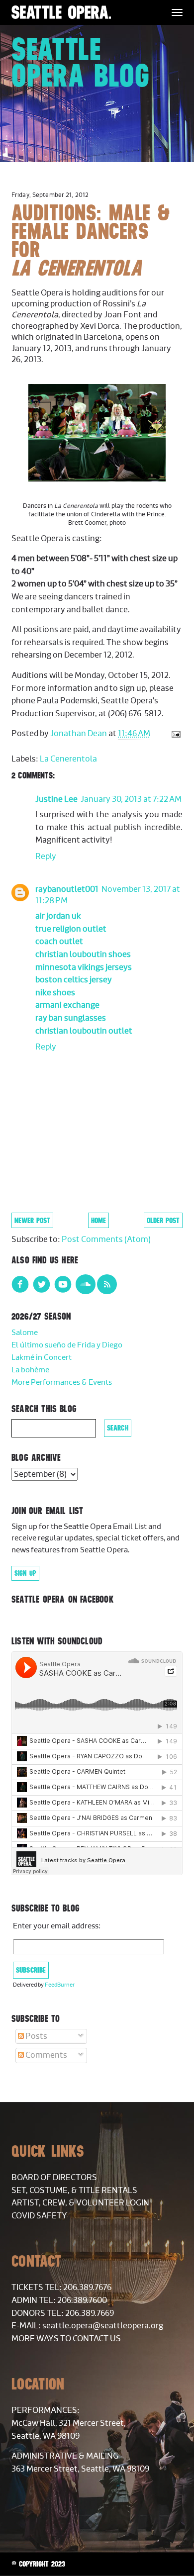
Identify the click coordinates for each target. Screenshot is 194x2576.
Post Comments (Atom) (106, 1240)
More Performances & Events (62, 1383)
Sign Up (25, 1573)
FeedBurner (60, 1985)
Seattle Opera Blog (80, 62)
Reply (46, 857)
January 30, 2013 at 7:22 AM (131, 799)
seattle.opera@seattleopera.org (103, 2326)
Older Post (163, 1220)
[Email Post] (174, 734)
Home (98, 1220)
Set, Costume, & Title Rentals (74, 2191)
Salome (25, 1333)
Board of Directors (54, 2178)
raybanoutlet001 (67, 889)
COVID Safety (39, 2216)
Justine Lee (56, 799)
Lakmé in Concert (42, 1358)
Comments (46, 2055)
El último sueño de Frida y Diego (67, 1345)
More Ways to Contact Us (66, 2339)
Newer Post (32, 1220)
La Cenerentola (68, 759)
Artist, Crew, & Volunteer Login (80, 2203)
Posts (36, 2036)
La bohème (30, 1370)
